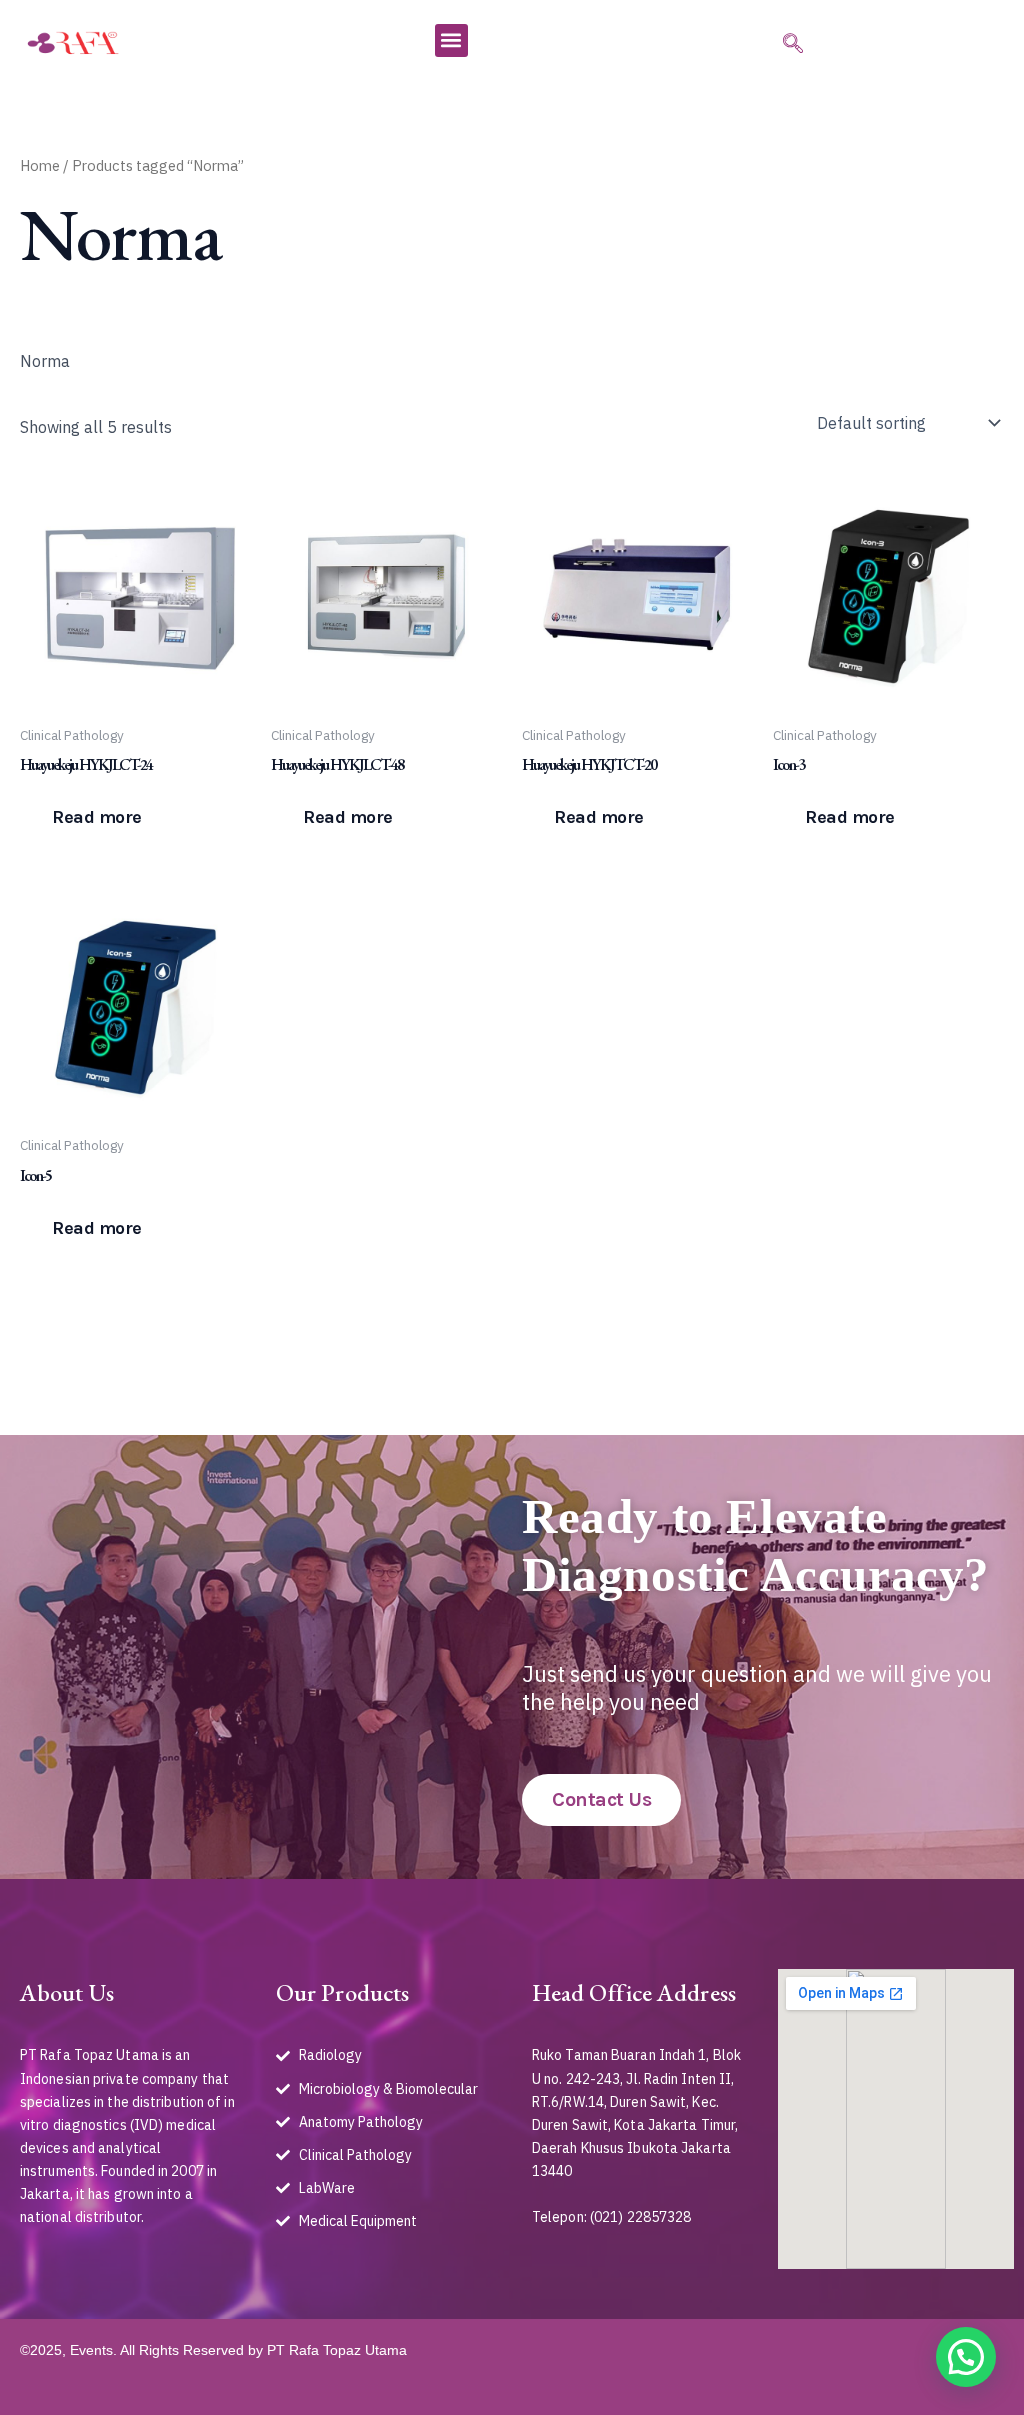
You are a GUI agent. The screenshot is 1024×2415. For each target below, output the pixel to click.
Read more (97, 817)
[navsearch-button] (790, 45)
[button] (451, 40)
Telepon (558, 2217)
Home (40, 165)
